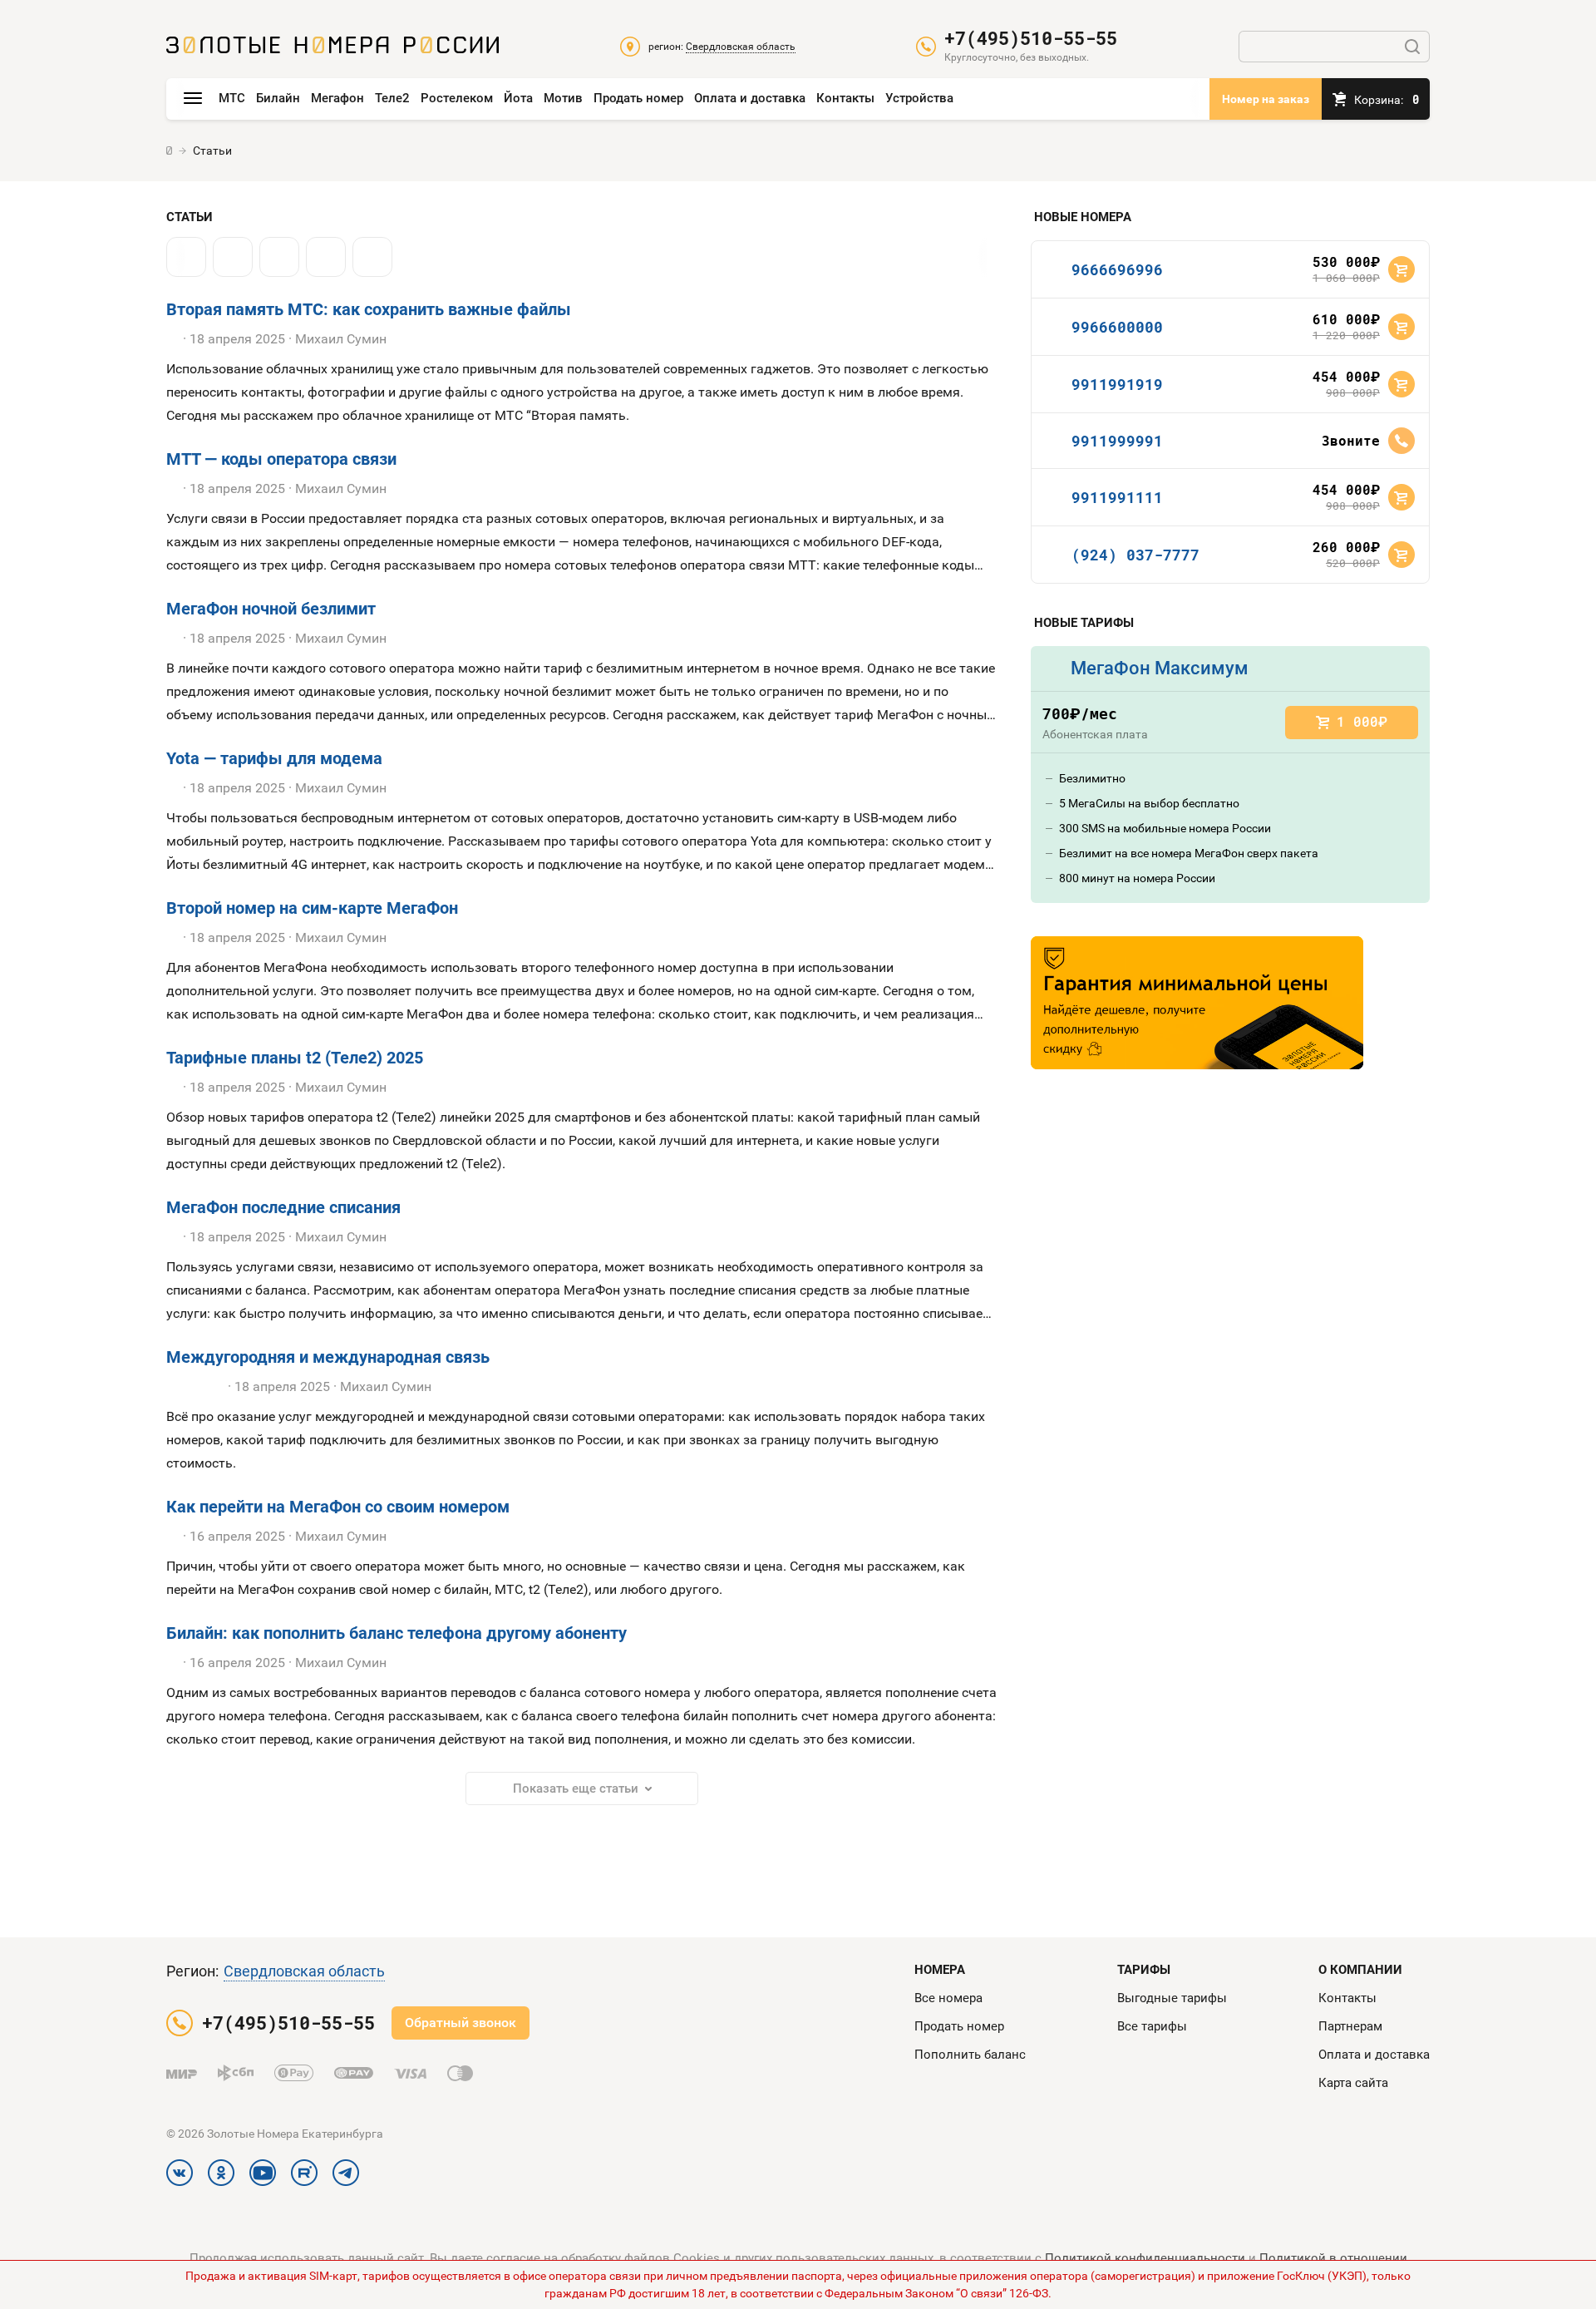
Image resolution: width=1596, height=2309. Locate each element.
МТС (232, 98)
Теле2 (392, 98)
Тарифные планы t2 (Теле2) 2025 (295, 1058)
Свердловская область (304, 1971)
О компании (1360, 1970)
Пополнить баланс (970, 2055)
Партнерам (1350, 2026)
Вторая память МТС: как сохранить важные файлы (369, 309)
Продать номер (638, 98)
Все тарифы (1152, 2026)
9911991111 (1117, 497)
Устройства (919, 98)
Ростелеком (457, 98)
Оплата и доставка (750, 98)
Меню (193, 99)
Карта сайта (1353, 2083)
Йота (518, 98)
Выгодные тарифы (1172, 1998)
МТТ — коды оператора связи (281, 459)
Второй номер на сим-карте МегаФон (312, 908)
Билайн (278, 98)
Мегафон (337, 98)
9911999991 (1117, 441)
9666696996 (1117, 269)
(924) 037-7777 (1135, 555)
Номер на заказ (1266, 99)
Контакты (845, 98)
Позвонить (1401, 441)
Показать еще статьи (576, 1788)
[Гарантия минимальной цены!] (1197, 1003)
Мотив (563, 98)
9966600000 (1117, 327)
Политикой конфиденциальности (1145, 2258)
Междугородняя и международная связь (328, 1357)
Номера (940, 1970)
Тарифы (1144, 1970)
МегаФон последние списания (283, 1207)
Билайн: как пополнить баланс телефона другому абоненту (397, 1633)
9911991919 (1117, 384)
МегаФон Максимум (1160, 668)
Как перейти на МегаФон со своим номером (338, 1507)
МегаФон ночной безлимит (271, 609)
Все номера (948, 1998)
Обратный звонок (461, 2023)
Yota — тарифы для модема (274, 758)
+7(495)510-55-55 (1031, 38)
